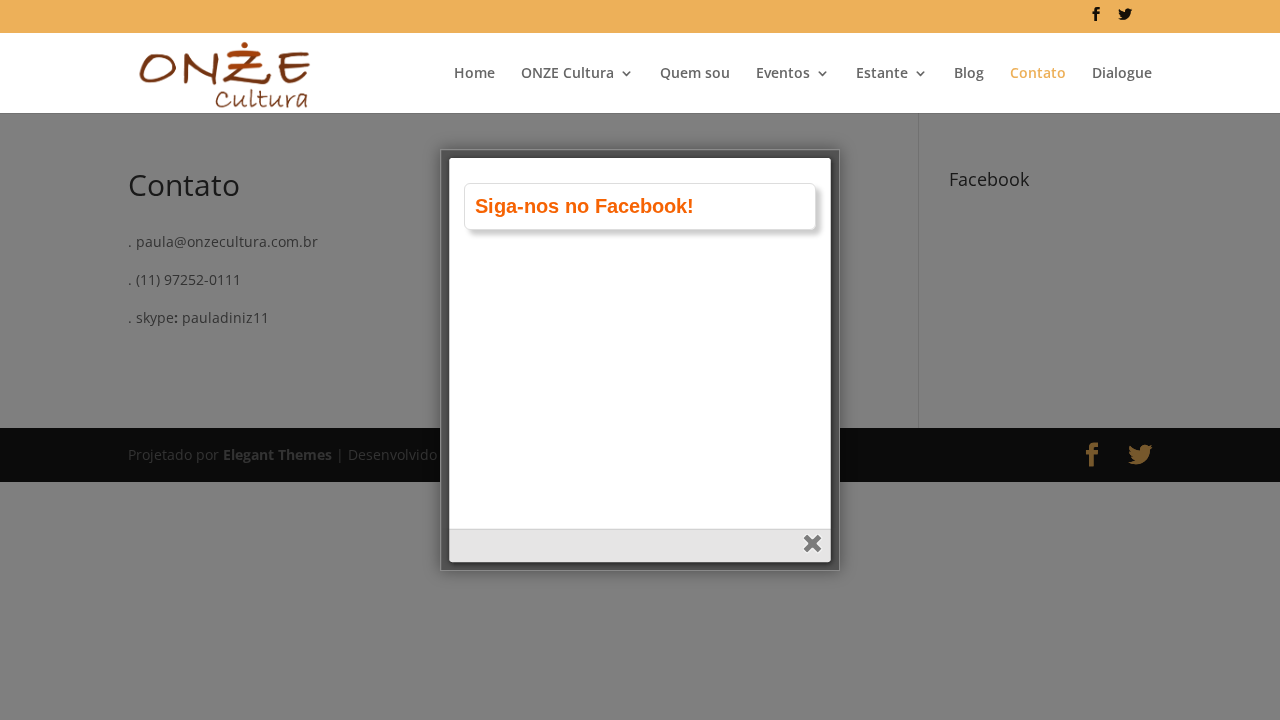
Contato (1038, 74)
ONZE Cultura (567, 74)
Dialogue (1122, 74)
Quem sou (695, 74)
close (814, 545)
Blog (969, 74)
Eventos (783, 74)
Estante (882, 74)
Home (474, 74)
